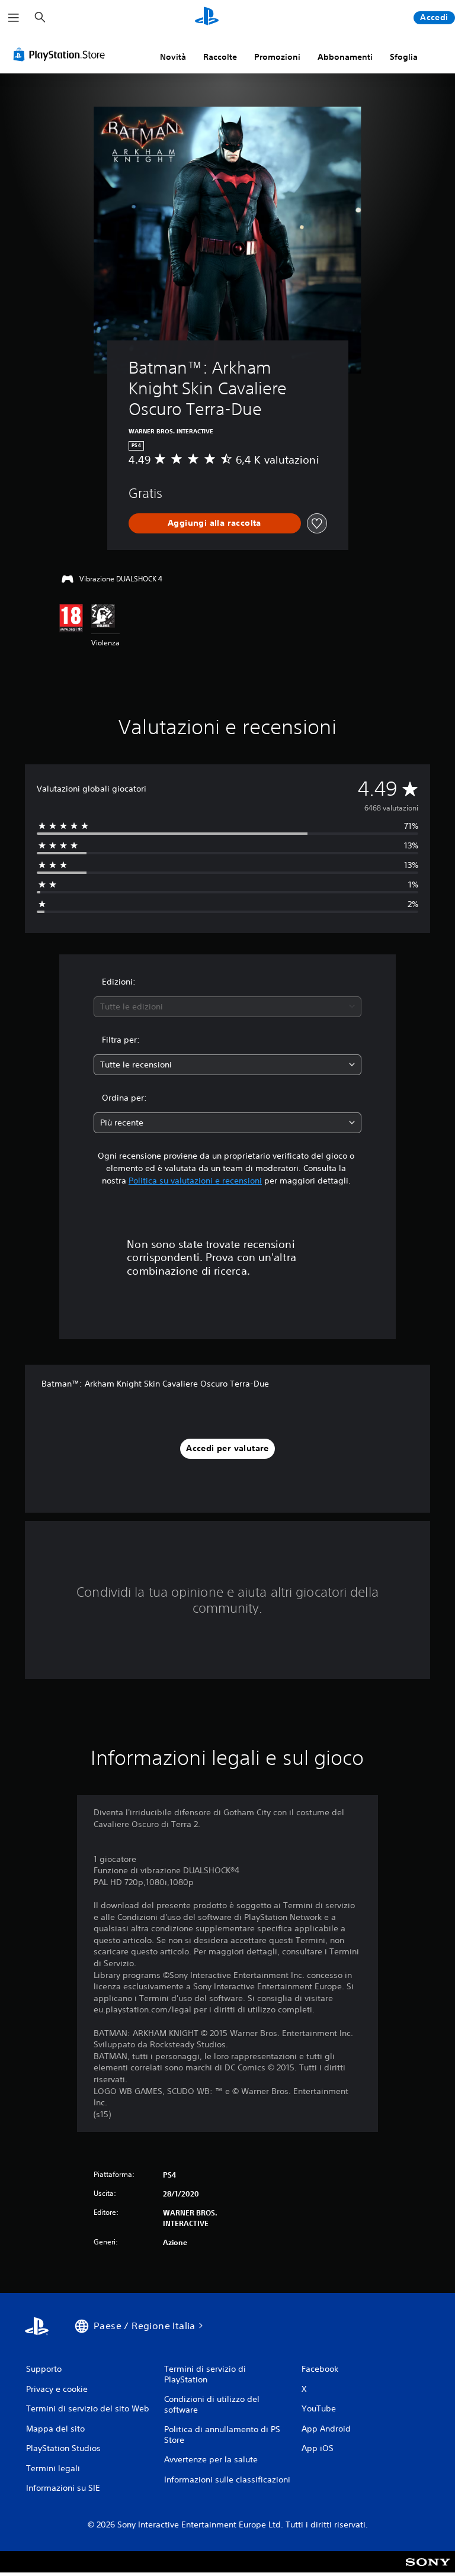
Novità (173, 57)
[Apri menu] (14, 18)
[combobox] (227, 1007)
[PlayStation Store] (62, 54)
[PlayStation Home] (207, 18)
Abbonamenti (345, 57)
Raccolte (220, 57)
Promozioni (277, 57)
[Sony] (428, 2569)
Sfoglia (404, 57)
